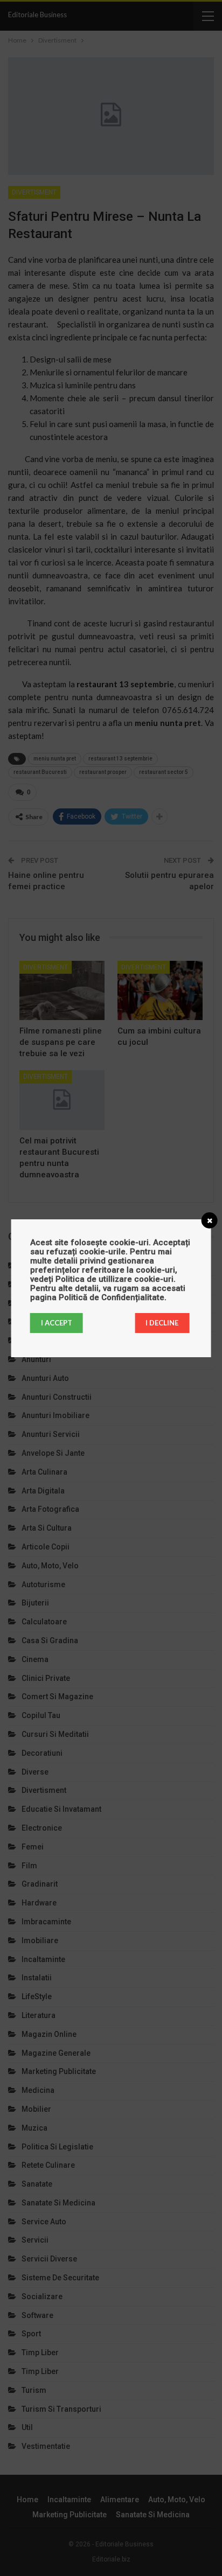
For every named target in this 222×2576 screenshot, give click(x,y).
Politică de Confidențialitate (112, 1297)
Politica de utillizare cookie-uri (115, 1279)
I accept (57, 1323)
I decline (162, 1323)
